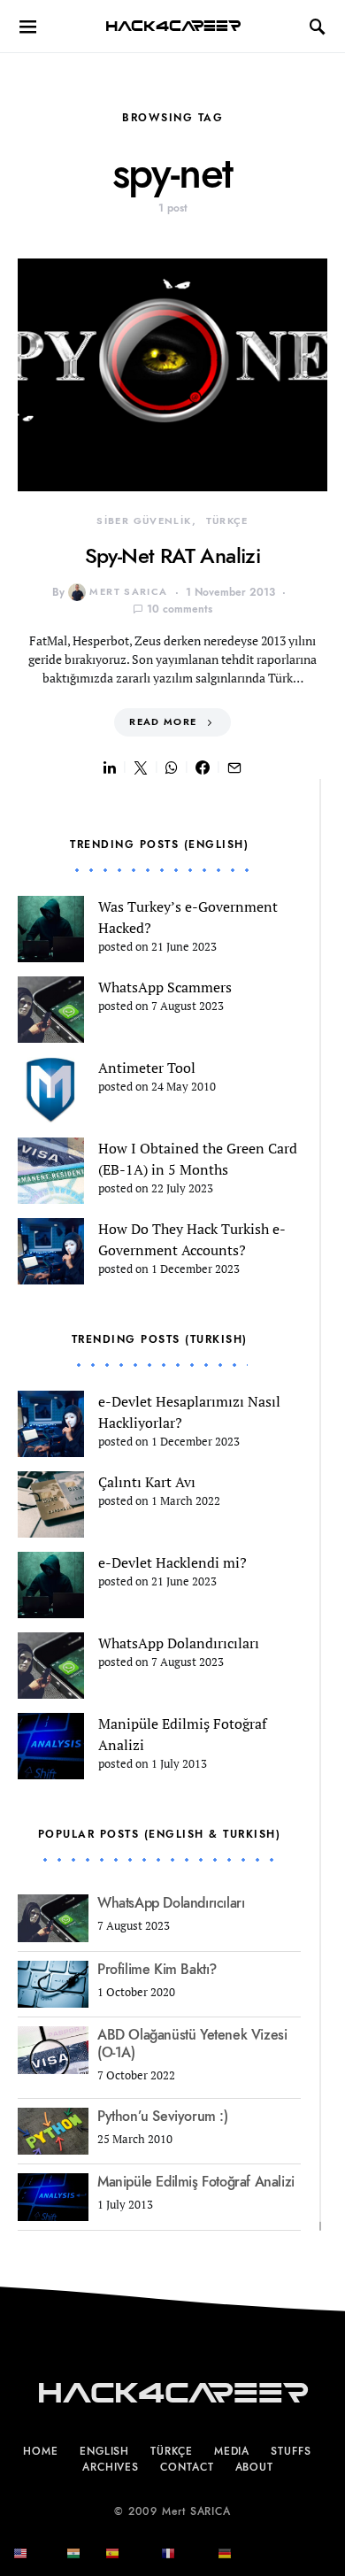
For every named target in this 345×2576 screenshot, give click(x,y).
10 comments (180, 609)
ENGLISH (104, 2451)
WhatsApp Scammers (165, 987)
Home (41, 2451)
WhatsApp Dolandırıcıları (179, 1643)
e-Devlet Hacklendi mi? (172, 1562)
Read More (163, 722)
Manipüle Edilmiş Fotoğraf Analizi (196, 2182)
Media (232, 2451)
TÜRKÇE (227, 521)
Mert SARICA (128, 592)
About (255, 2467)
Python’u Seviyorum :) (163, 2117)
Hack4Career (173, 26)
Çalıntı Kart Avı (147, 1482)
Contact (187, 2467)
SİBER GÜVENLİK (144, 521)
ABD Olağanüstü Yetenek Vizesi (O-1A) (192, 2044)
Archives (111, 2467)
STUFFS (291, 2451)
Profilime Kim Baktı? (157, 1970)
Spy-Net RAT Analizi (173, 555)
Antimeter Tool (147, 1068)
